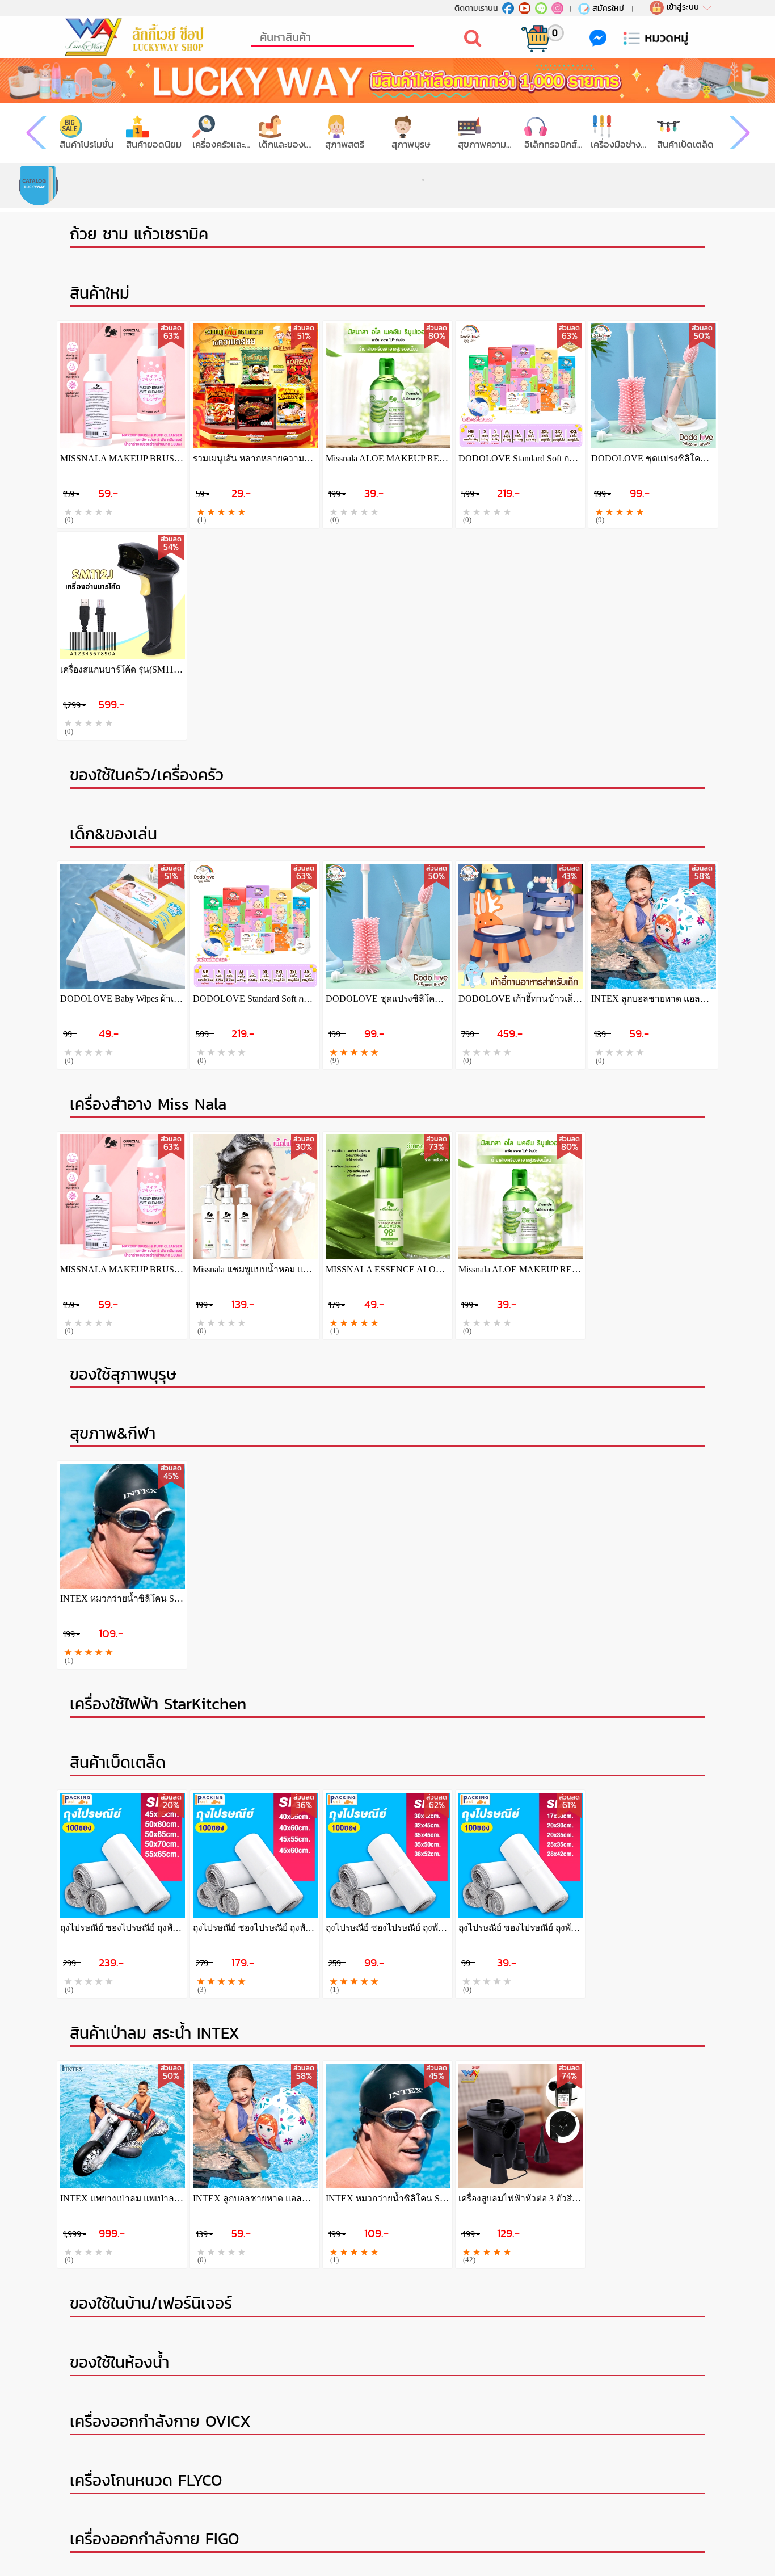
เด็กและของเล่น (288, 144)
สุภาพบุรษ (411, 144)
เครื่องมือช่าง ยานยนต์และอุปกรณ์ (620, 144)
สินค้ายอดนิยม (154, 144)
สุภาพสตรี (345, 144)
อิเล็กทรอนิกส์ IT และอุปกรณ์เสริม (553, 144)
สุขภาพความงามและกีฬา (487, 144)
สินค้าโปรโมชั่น (87, 144)
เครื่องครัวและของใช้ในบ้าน (222, 144)
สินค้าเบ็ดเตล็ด (685, 144)
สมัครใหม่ (608, 8)
